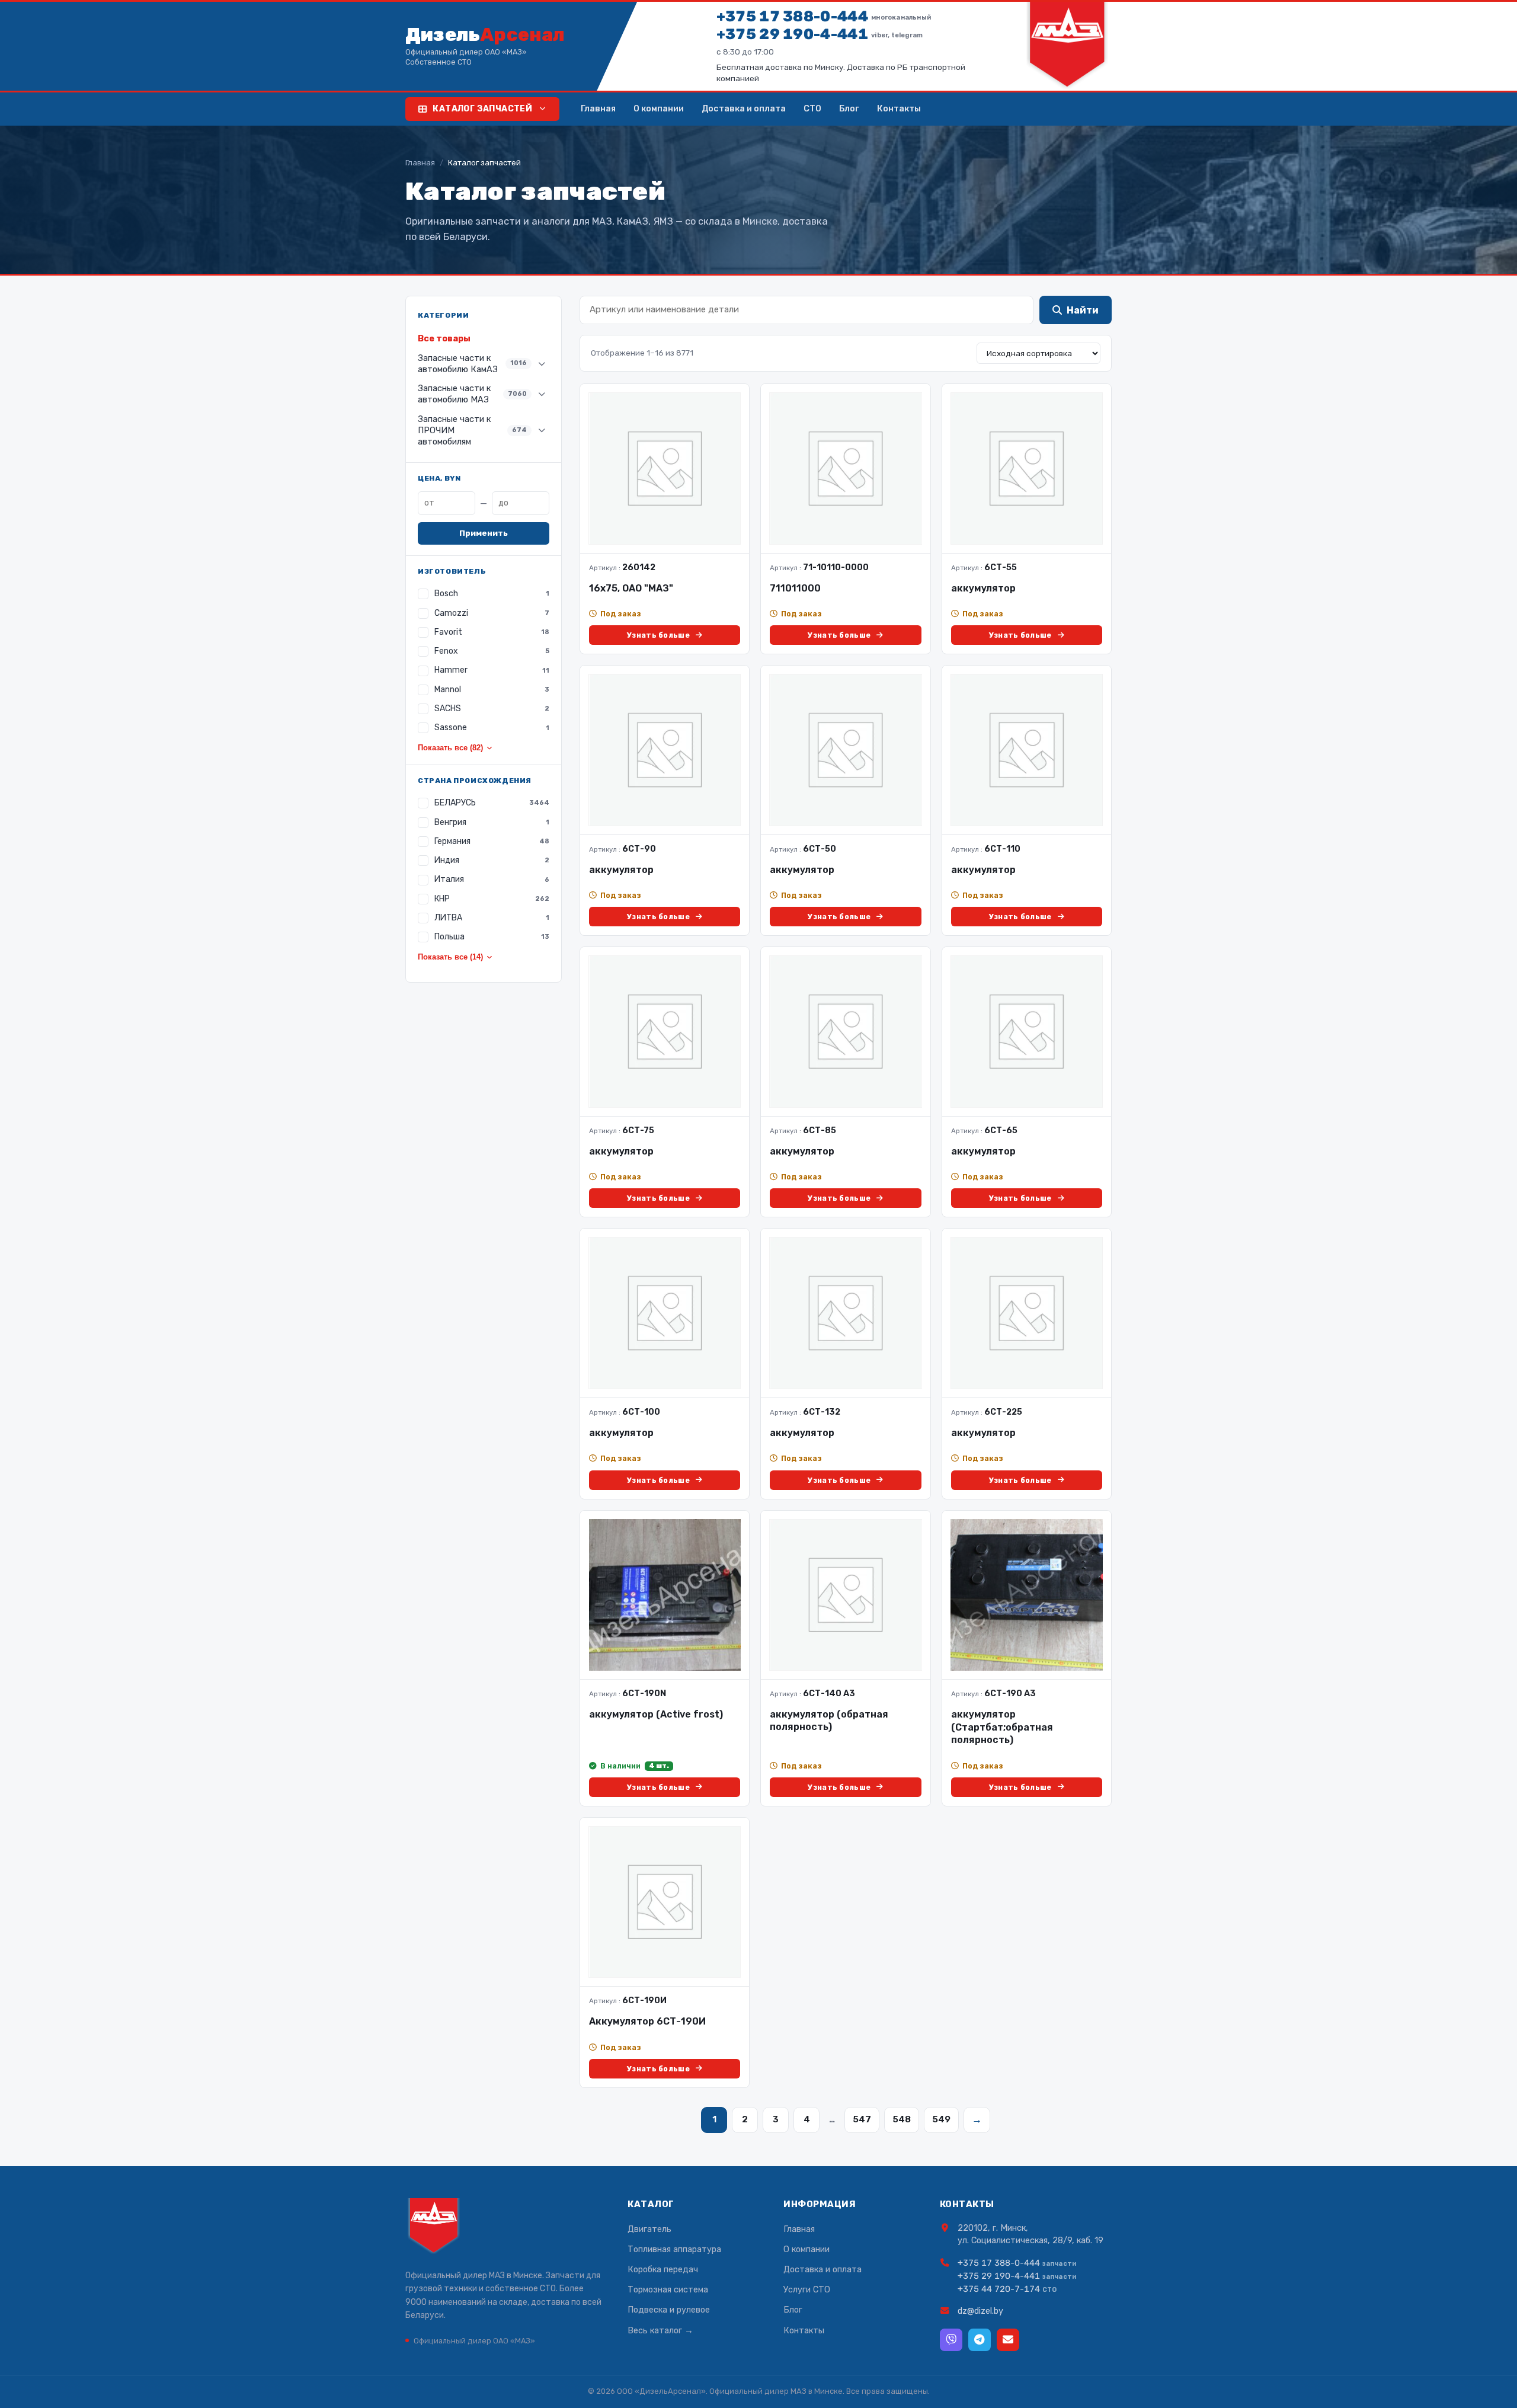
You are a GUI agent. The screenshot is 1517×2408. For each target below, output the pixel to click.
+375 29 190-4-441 (820, 34)
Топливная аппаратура (674, 2249)
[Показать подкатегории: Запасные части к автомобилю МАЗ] (542, 394)
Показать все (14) (450, 957)
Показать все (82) (450, 748)
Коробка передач (663, 2269)
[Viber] (951, 2340)
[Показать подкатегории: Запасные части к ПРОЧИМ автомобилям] (542, 430)
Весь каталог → (660, 2330)
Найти (1083, 310)
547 (862, 2119)
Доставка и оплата (744, 108)
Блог (849, 108)
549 (941, 2119)
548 (902, 2119)
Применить (484, 533)
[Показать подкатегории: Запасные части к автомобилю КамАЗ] (542, 364)
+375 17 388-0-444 (824, 16)
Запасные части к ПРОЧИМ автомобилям (472, 430)
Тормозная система (668, 2289)
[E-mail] (1008, 2340)
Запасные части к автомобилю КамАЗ (472, 364)
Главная (598, 108)
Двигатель (649, 2229)
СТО (812, 108)
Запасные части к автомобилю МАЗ (472, 394)
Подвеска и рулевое (669, 2310)
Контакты (899, 108)
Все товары (444, 338)
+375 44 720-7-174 (999, 2289)
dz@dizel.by (980, 2311)
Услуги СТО (807, 2289)
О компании (659, 108)
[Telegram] (980, 2340)
